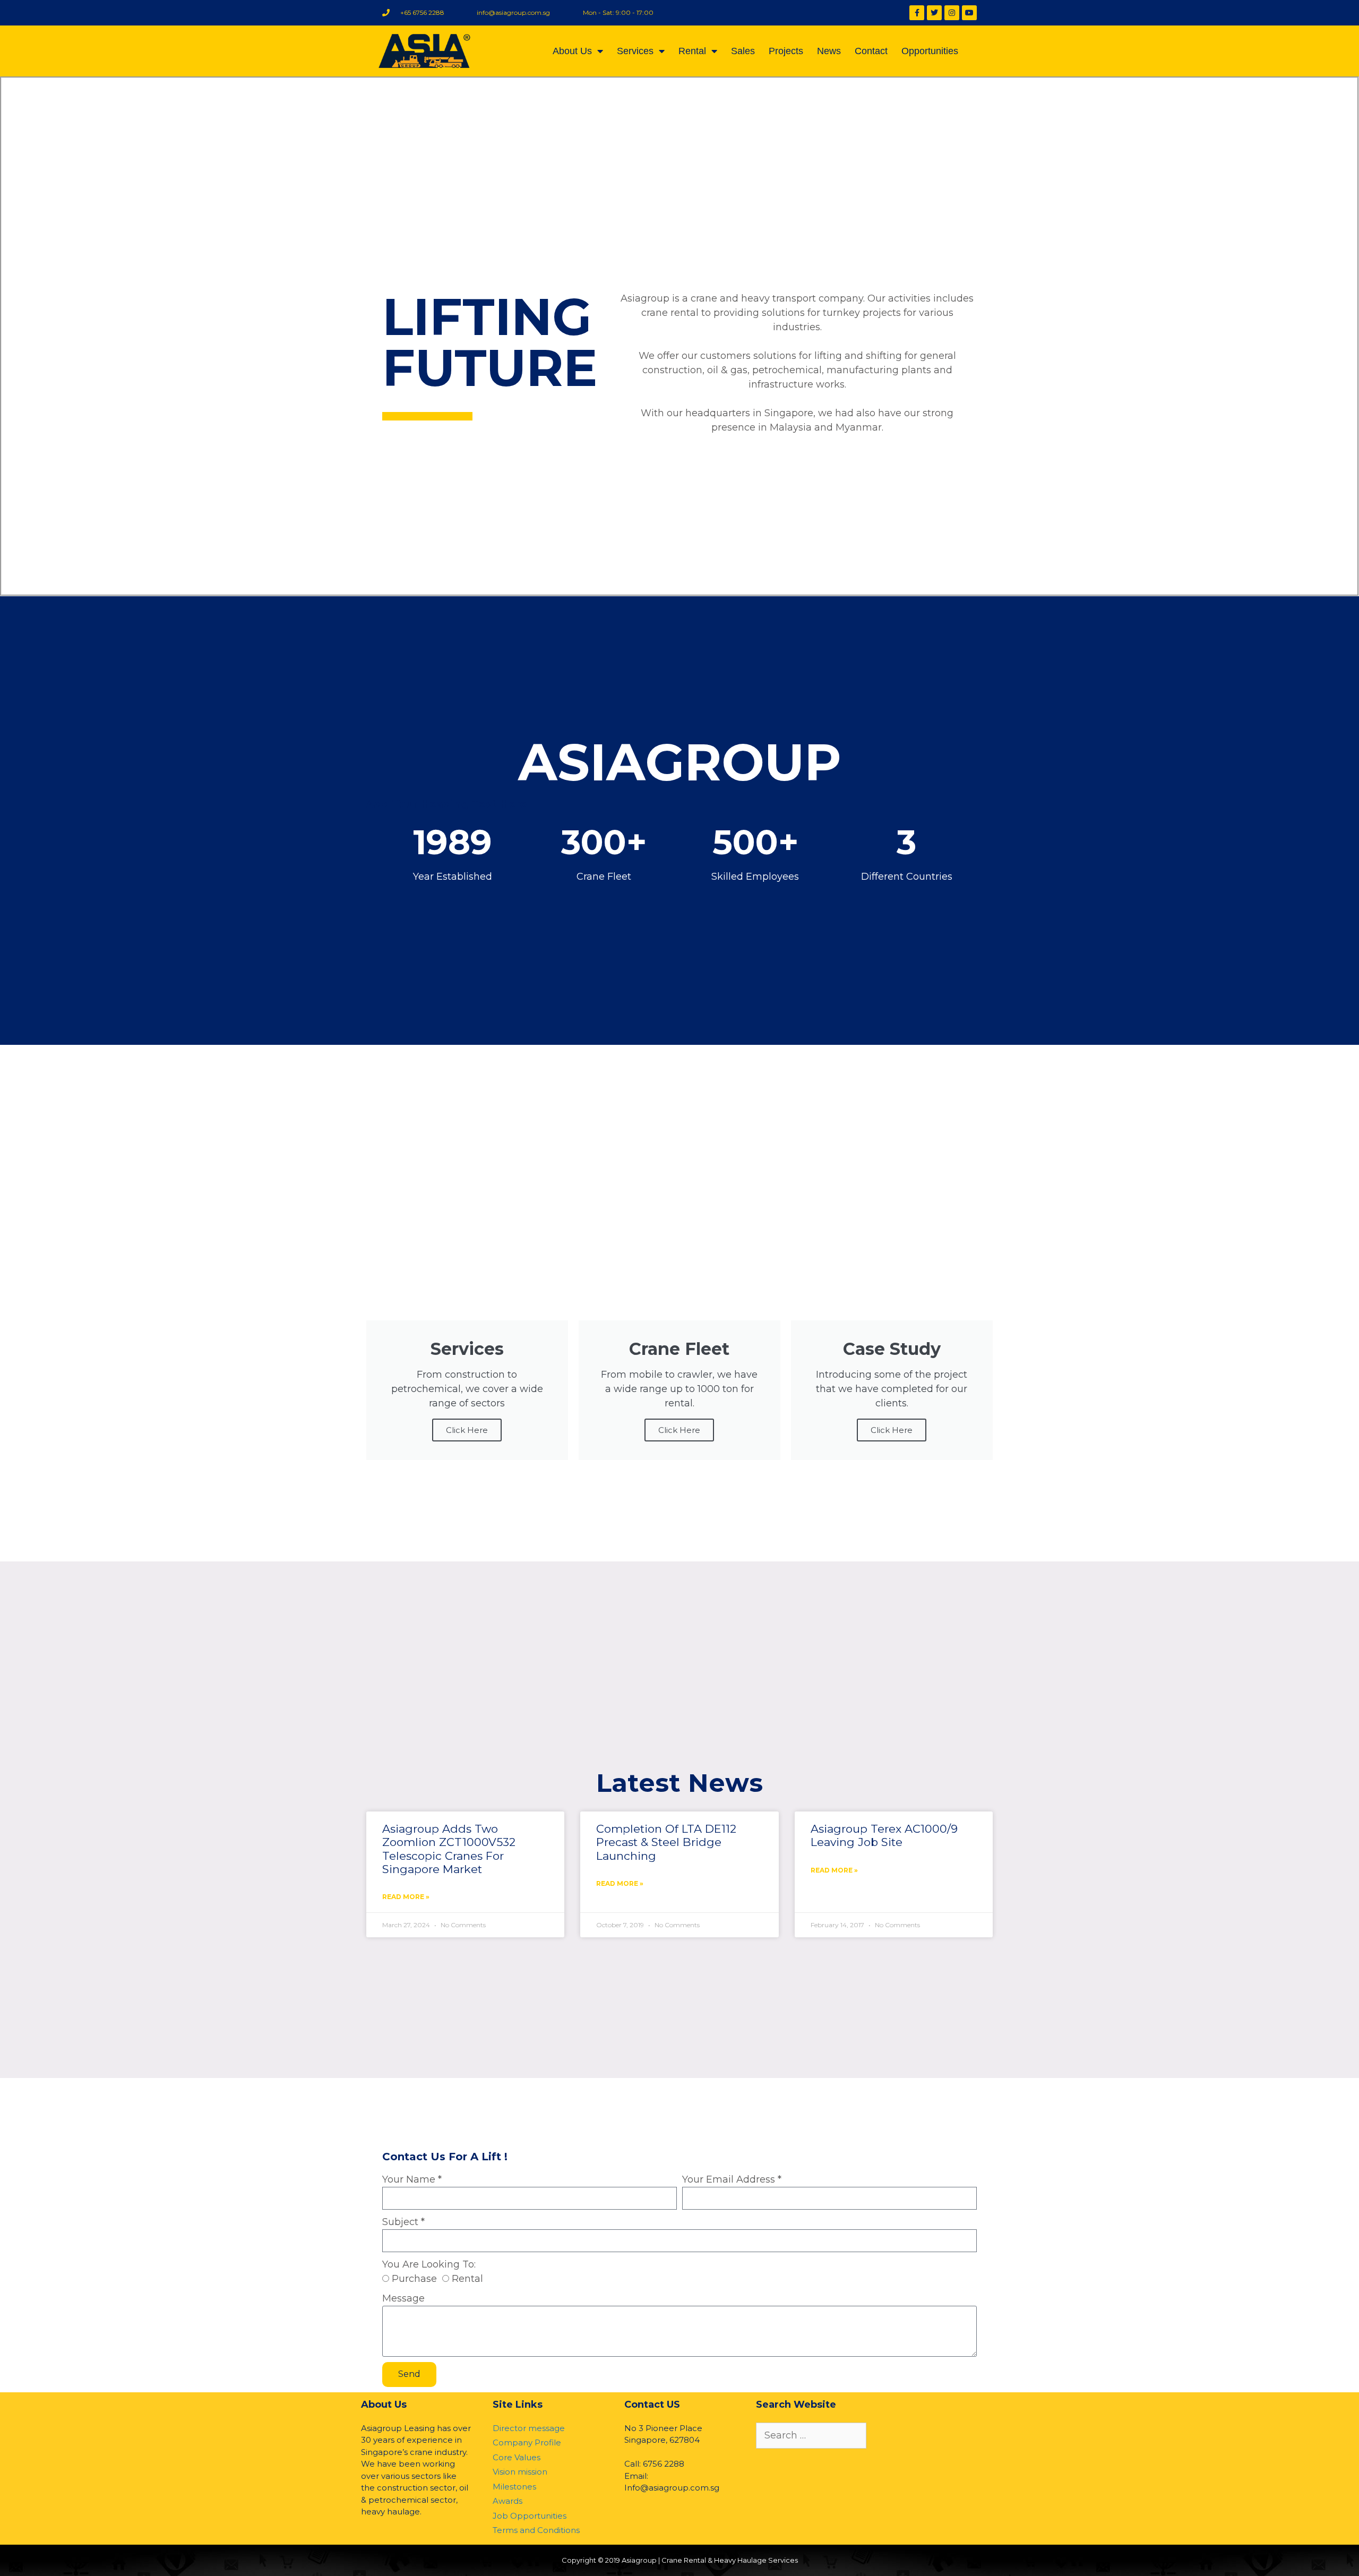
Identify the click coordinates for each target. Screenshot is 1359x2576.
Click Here (467, 1430)
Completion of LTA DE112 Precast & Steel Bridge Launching (666, 1842)
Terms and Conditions (536, 2530)
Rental (692, 51)
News (829, 51)
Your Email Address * (732, 2179)
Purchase (414, 2279)
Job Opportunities (530, 2516)
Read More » (406, 1897)
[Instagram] (952, 13)
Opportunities (930, 51)
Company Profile (527, 2442)
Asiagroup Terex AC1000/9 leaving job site (884, 1835)
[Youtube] (969, 13)
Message (403, 2298)
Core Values (517, 2457)
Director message (529, 2428)
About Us (572, 51)
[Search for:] (811, 2436)
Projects (786, 51)
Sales (743, 51)
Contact (871, 51)
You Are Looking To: (429, 2264)
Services (635, 51)
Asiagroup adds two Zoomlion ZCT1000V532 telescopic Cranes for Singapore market (449, 1849)
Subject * (403, 2222)
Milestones (514, 2487)
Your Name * (412, 2179)
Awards (508, 2501)
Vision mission (520, 2472)
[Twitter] (934, 13)
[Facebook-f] (917, 13)
